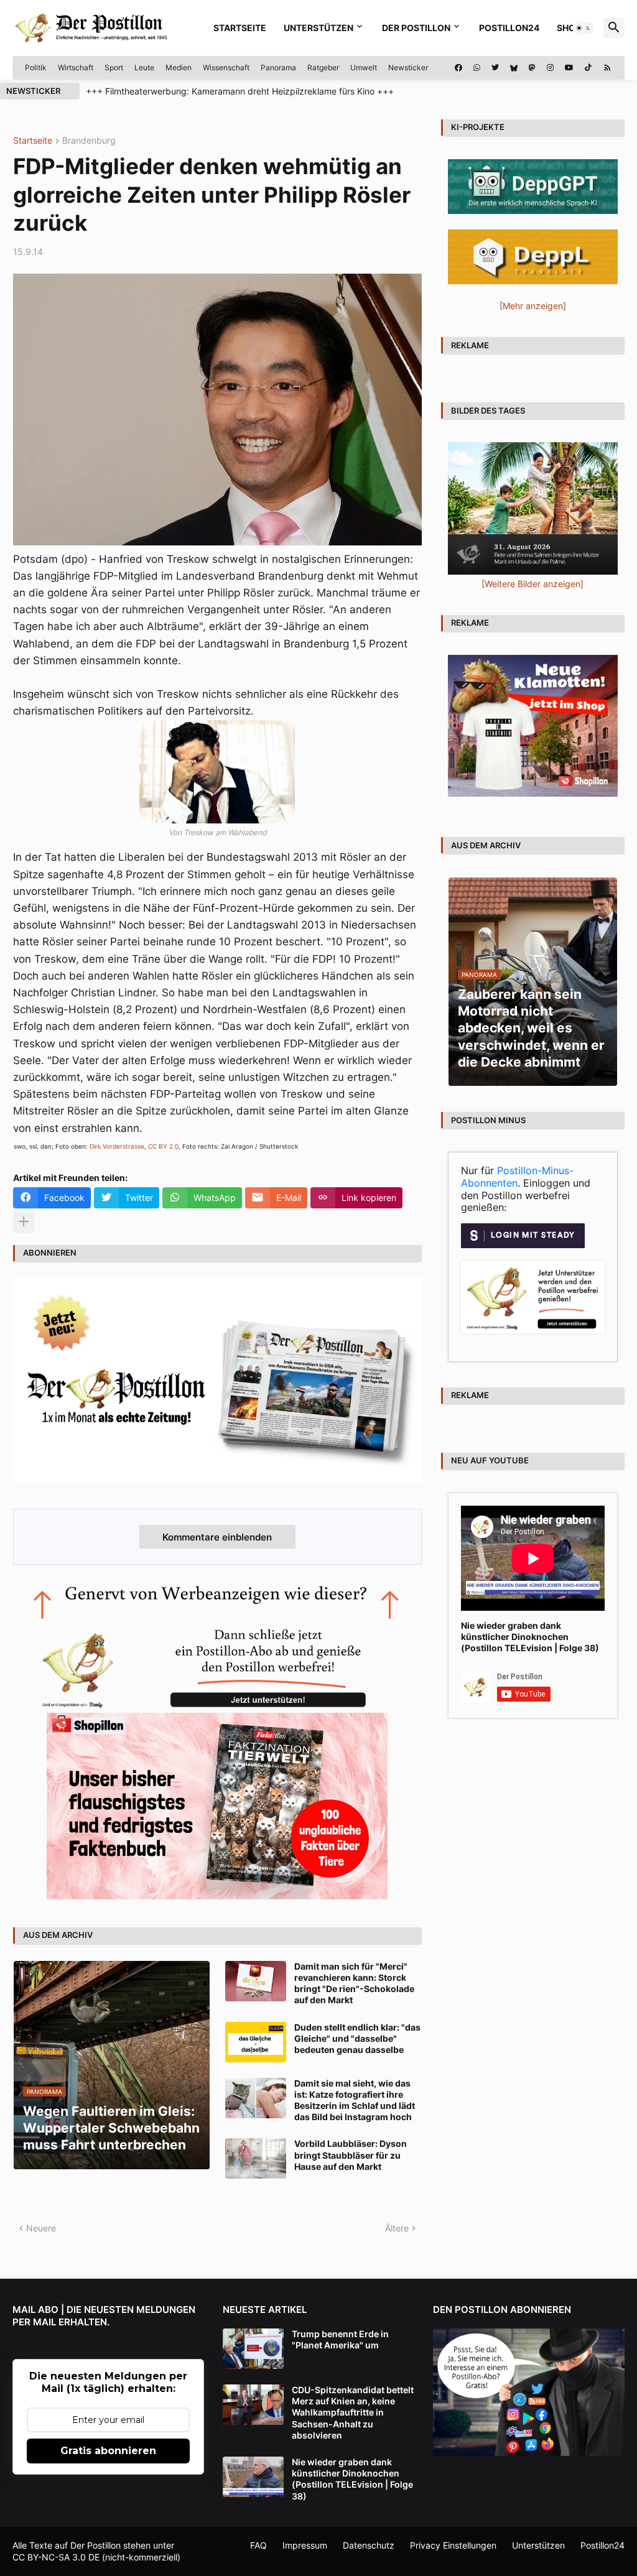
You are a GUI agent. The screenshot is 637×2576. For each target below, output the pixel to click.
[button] (584, 28)
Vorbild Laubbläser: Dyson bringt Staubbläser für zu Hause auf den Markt (351, 2155)
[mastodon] (532, 68)
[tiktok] (588, 68)
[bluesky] (514, 68)
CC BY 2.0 (163, 1146)
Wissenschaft (226, 67)
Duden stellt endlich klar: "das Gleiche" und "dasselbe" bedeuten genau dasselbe (357, 2038)
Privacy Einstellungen (453, 2545)
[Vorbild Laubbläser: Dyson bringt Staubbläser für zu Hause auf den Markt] (256, 2158)
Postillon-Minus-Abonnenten (517, 1177)
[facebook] (458, 68)
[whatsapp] (477, 68)
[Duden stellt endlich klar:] (256, 2042)
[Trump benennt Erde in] (253, 2349)
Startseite (240, 28)
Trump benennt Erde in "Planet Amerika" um (340, 2339)
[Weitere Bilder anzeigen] (532, 584)
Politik (36, 67)
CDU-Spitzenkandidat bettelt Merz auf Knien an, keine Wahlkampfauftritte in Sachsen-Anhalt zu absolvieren (353, 2412)
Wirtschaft (76, 67)
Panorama (278, 67)
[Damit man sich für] (256, 1981)
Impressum (305, 2545)
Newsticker (408, 67)
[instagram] (550, 68)
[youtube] (569, 68)
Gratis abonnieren (108, 2451)
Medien (179, 67)
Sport (114, 67)
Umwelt (364, 67)
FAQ (258, 2545)
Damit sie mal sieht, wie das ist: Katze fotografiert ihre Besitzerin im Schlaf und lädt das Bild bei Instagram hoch (355, 2100)
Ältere (397, 2228)
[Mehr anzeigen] (24, 1222)
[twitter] (495, 68)
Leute (144, 67)
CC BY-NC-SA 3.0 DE (56, 2557)
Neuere (41, 2228)
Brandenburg (89, 141)
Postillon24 (509, 28)
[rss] (607, 68)
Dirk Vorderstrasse (117, 1146)
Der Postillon (416, 28)
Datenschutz (369, 2545)
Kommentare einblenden (217, 1537)
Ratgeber (323, 67)
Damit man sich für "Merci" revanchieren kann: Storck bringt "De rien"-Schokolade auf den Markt (354, 1983)
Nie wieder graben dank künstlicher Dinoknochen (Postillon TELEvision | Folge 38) (530, 1637)
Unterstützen (318, 28)
